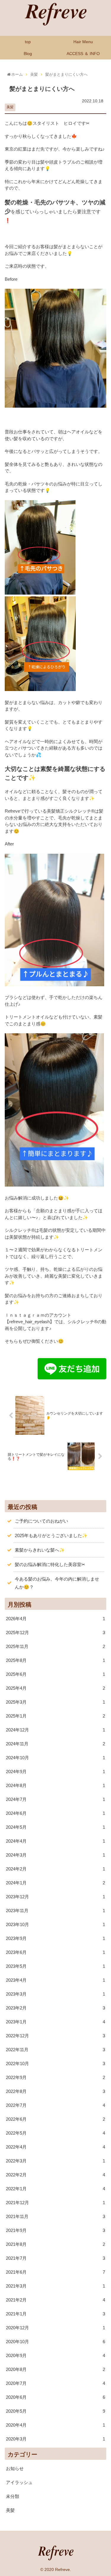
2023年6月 (55, 1952)
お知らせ (15, 2468)
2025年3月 (55, 1702)
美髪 (10, 107)
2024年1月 (55, 1883)
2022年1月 (55, 2189)
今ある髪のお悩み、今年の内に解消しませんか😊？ (57, 1583)
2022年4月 (55, 2147)
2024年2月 (55, 1869)
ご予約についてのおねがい (41, 1521)
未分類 (13, 2496)
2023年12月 (55, 1897)
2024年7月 (55, 1799)
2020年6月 (55, 2397)
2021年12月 (55, 2203)
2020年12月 (55, 2328)
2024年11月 (55, 1744)
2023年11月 (55, 1911)
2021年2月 (55, 2300)
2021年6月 (55, 2272)
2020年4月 (55, 2425)
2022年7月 (55, 2105)
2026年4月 (55, 1619)
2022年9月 (55, 2077)
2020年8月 (55, 2369)
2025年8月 (55, 1660)
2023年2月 (55, 2008)
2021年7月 (55, 2258)
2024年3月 (55, 1855)
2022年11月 (55, 2050)
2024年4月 (55, 1841)
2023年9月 (55, 1938)
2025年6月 (55, 1674)
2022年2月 (55, 2175)
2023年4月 (55, 1980)
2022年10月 (55, 2063)
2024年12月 (55, 1730)
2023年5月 (55, 1966)
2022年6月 (55, 2119)
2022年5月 (55, 2133)
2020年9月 (55, 2355)
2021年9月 (55, 2230)
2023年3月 (55, 1994)
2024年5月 (55, 1827)
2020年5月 (55, 2411)
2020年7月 (55, 2383)
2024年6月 (55, 1813)
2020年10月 (55, 2342)
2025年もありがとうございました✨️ (51, 1535)
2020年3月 (55, 2439)
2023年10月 (55, 1924)
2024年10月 (55, 1758)
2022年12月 (55, 2036)
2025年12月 (55, 1632)
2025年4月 (55, 1688)
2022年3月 (55, 2161)
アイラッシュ (19, 2482)
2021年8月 (55, 2244)
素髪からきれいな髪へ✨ (40, 1550)
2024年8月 (55, 1785)
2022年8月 (55, 2091)
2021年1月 (55, 2314)
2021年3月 (55, 2286)
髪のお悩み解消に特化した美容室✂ (50, 1564)
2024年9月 (55, 1772)
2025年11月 (55, 1646)
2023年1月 (55, 2022)
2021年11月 (55, 2216)
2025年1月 (55, 1716)
